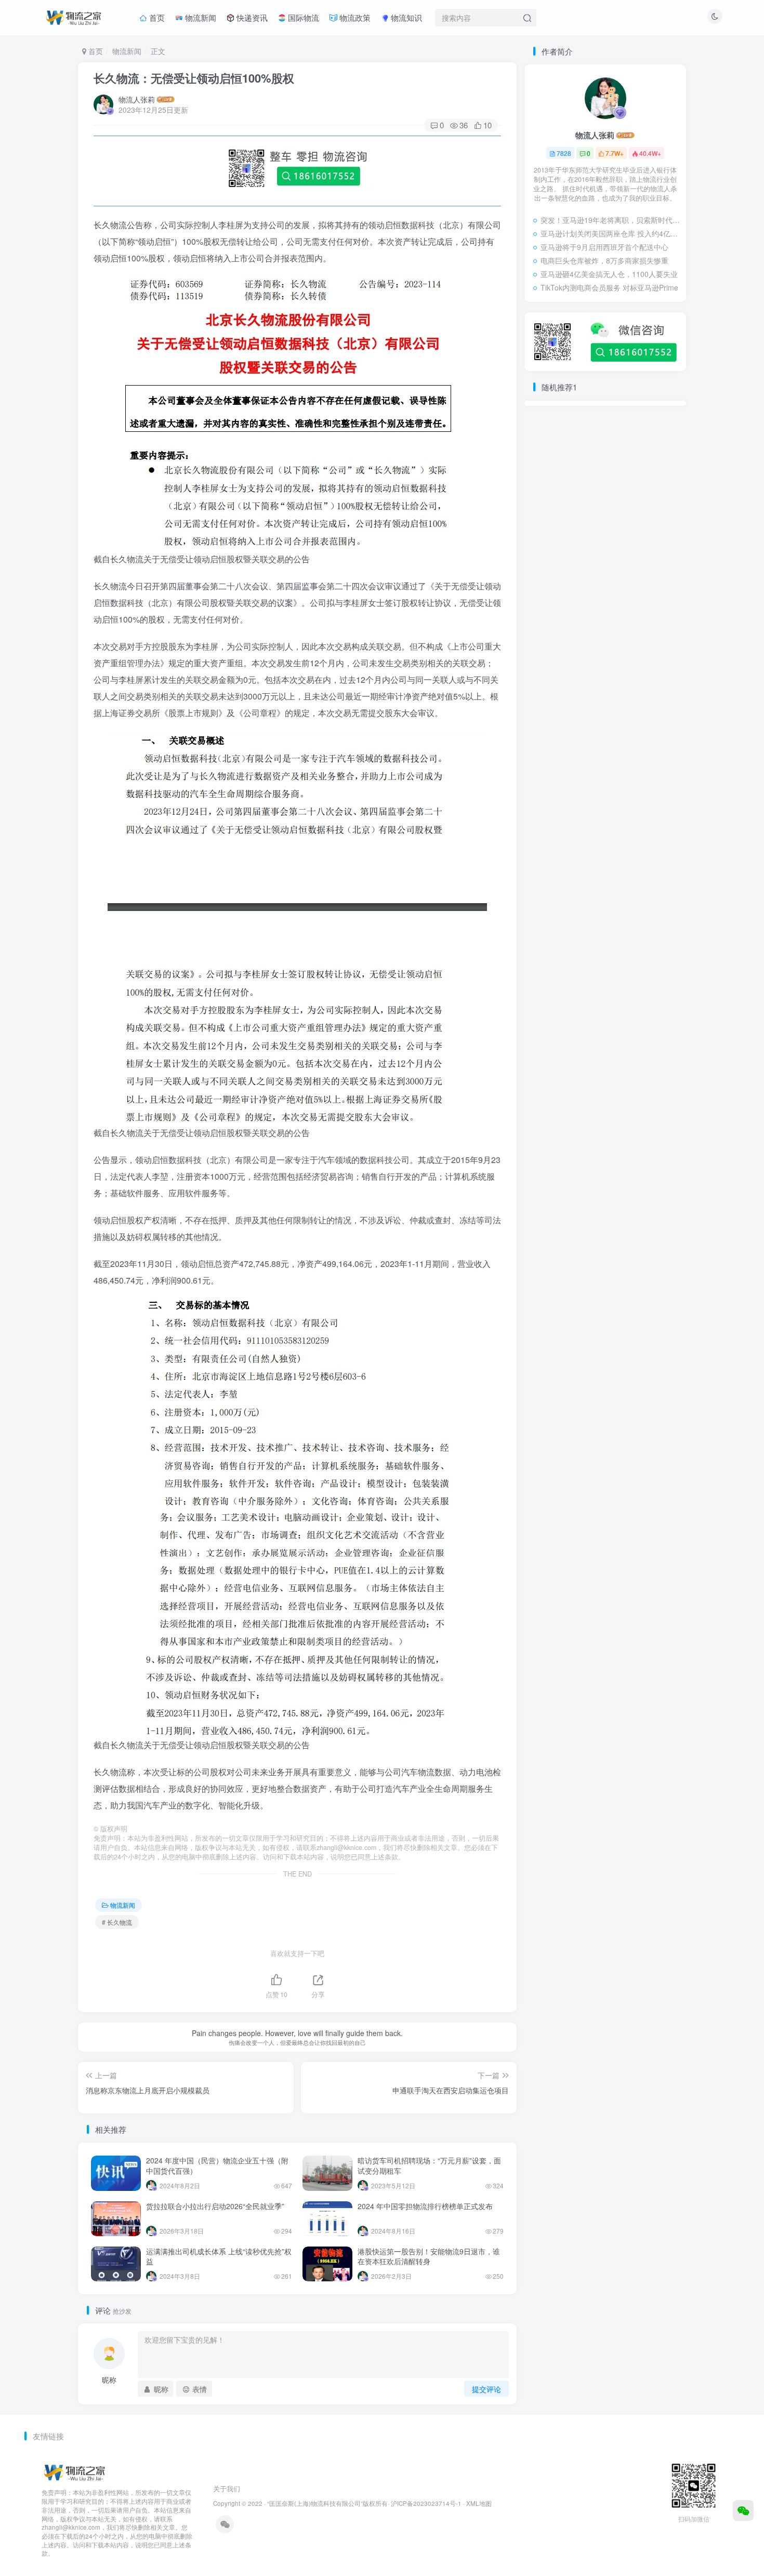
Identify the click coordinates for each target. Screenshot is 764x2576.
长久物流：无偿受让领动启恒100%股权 (194, 78)
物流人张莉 (137, 99)
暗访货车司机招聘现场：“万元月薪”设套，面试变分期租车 (429, 2165)
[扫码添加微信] (743, 2511)
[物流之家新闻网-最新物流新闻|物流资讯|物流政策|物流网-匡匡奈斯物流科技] (74, 16)
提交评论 (486, 2389)
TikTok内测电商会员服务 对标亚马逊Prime (609, 287)
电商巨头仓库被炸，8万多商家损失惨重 (604, 260)
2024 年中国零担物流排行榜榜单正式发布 (425, 2206)
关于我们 (227, 2488)
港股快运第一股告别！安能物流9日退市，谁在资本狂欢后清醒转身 (429, 2256)
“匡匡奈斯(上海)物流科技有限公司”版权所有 (327, 2503)
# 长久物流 (117, 1922)
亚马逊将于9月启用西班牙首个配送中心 (604, 247)
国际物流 (302, 17)
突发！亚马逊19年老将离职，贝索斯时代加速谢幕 (611, 220)
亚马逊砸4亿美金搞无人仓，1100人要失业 (609, 274)
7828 (564, 153)
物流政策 (354, 17)
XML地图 (479, 2503)
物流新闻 (200, 17)
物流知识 (405, 17)
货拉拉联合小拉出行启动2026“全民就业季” (215, 2206)
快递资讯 (251, 17)
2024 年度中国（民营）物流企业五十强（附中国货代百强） (217, 2165)
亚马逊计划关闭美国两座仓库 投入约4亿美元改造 (611, 233)
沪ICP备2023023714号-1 (426, 2503)
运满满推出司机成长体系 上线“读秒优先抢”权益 (219, 2256)
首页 (156, 17)
